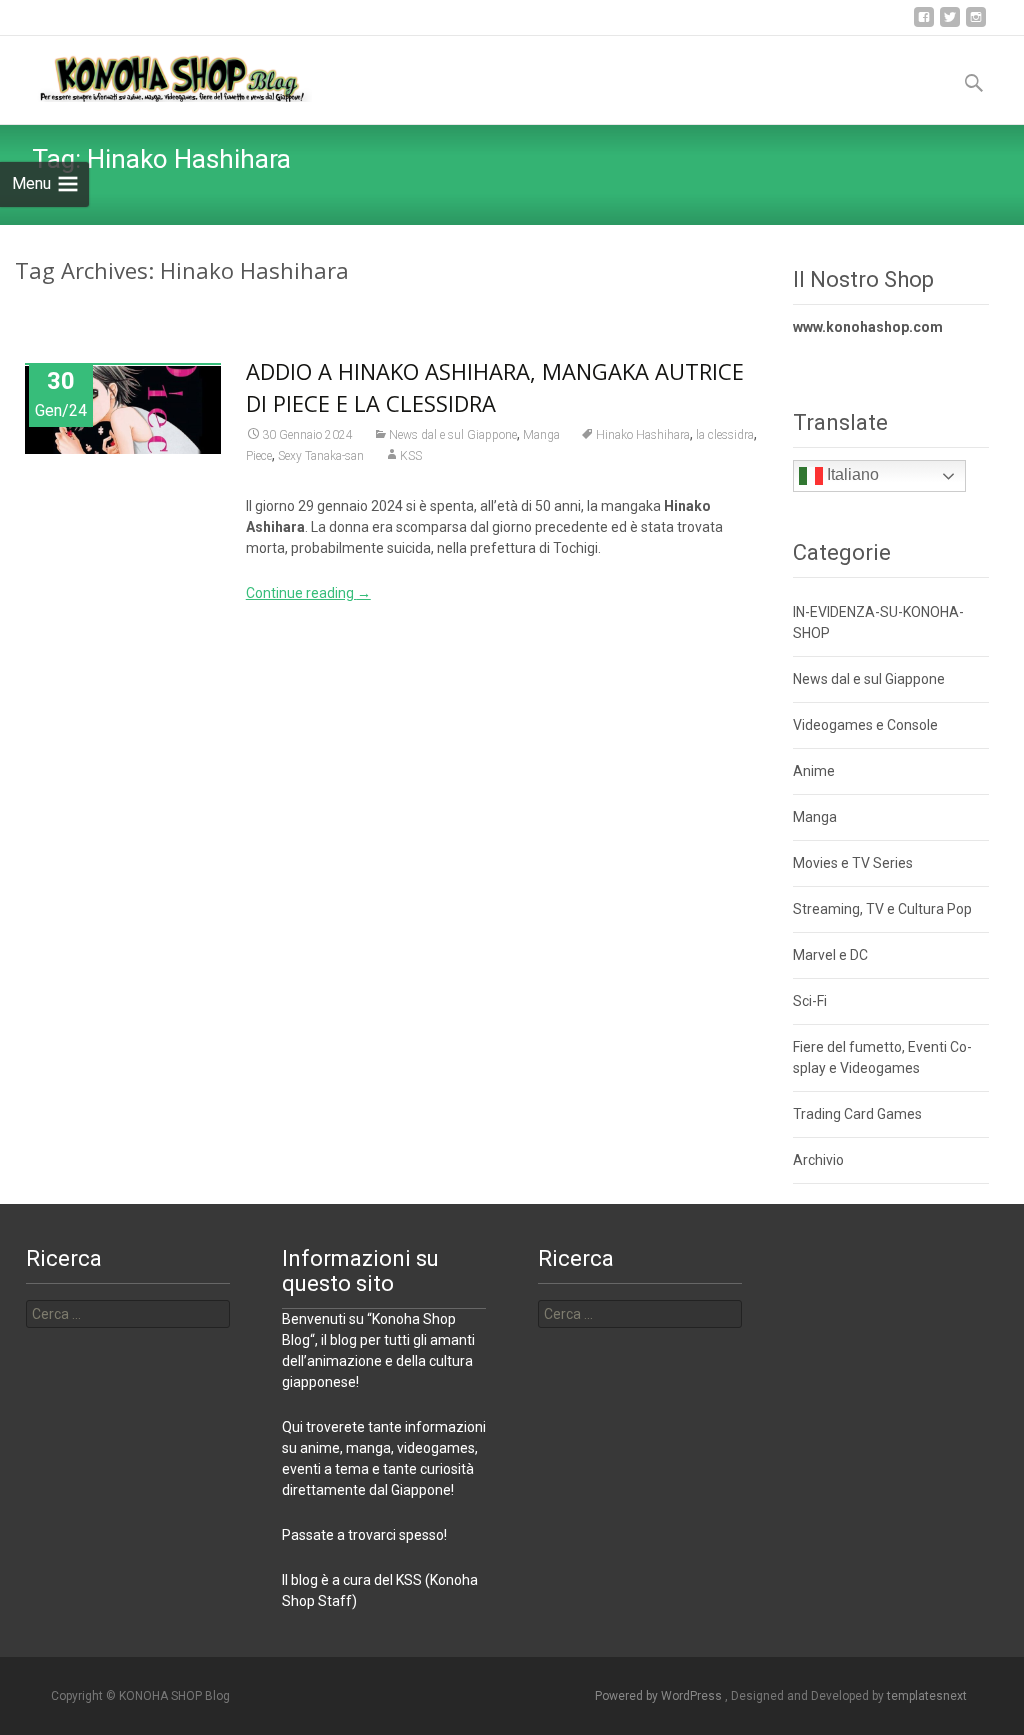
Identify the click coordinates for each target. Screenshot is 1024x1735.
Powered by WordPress (660, 1696)
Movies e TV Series (853, 863)
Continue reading (308, 593)
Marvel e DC (830, 955)
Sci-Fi (810, 1001)
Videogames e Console (865, 725)
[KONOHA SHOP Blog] (156, 76)
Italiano (851, 474)
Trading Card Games (857, 1114)
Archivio (818, 1160)
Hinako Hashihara (643, 435)
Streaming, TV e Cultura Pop (882, 909)
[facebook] (924, 24)
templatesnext (927, 1696)
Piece (259, 456)
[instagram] (976, 24)
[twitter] (950, 24)
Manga (541, 435)
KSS (411, 456)
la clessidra (725, 435)
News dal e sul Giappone (453, 435)
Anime (814, 771)
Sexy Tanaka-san (321, 456)
